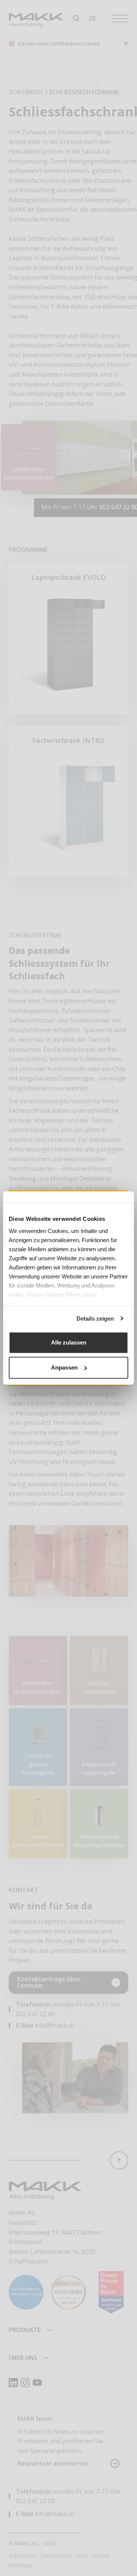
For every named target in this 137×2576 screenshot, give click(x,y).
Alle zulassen (69, 1342)
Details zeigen (95, 1319)
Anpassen (64, 1367)
